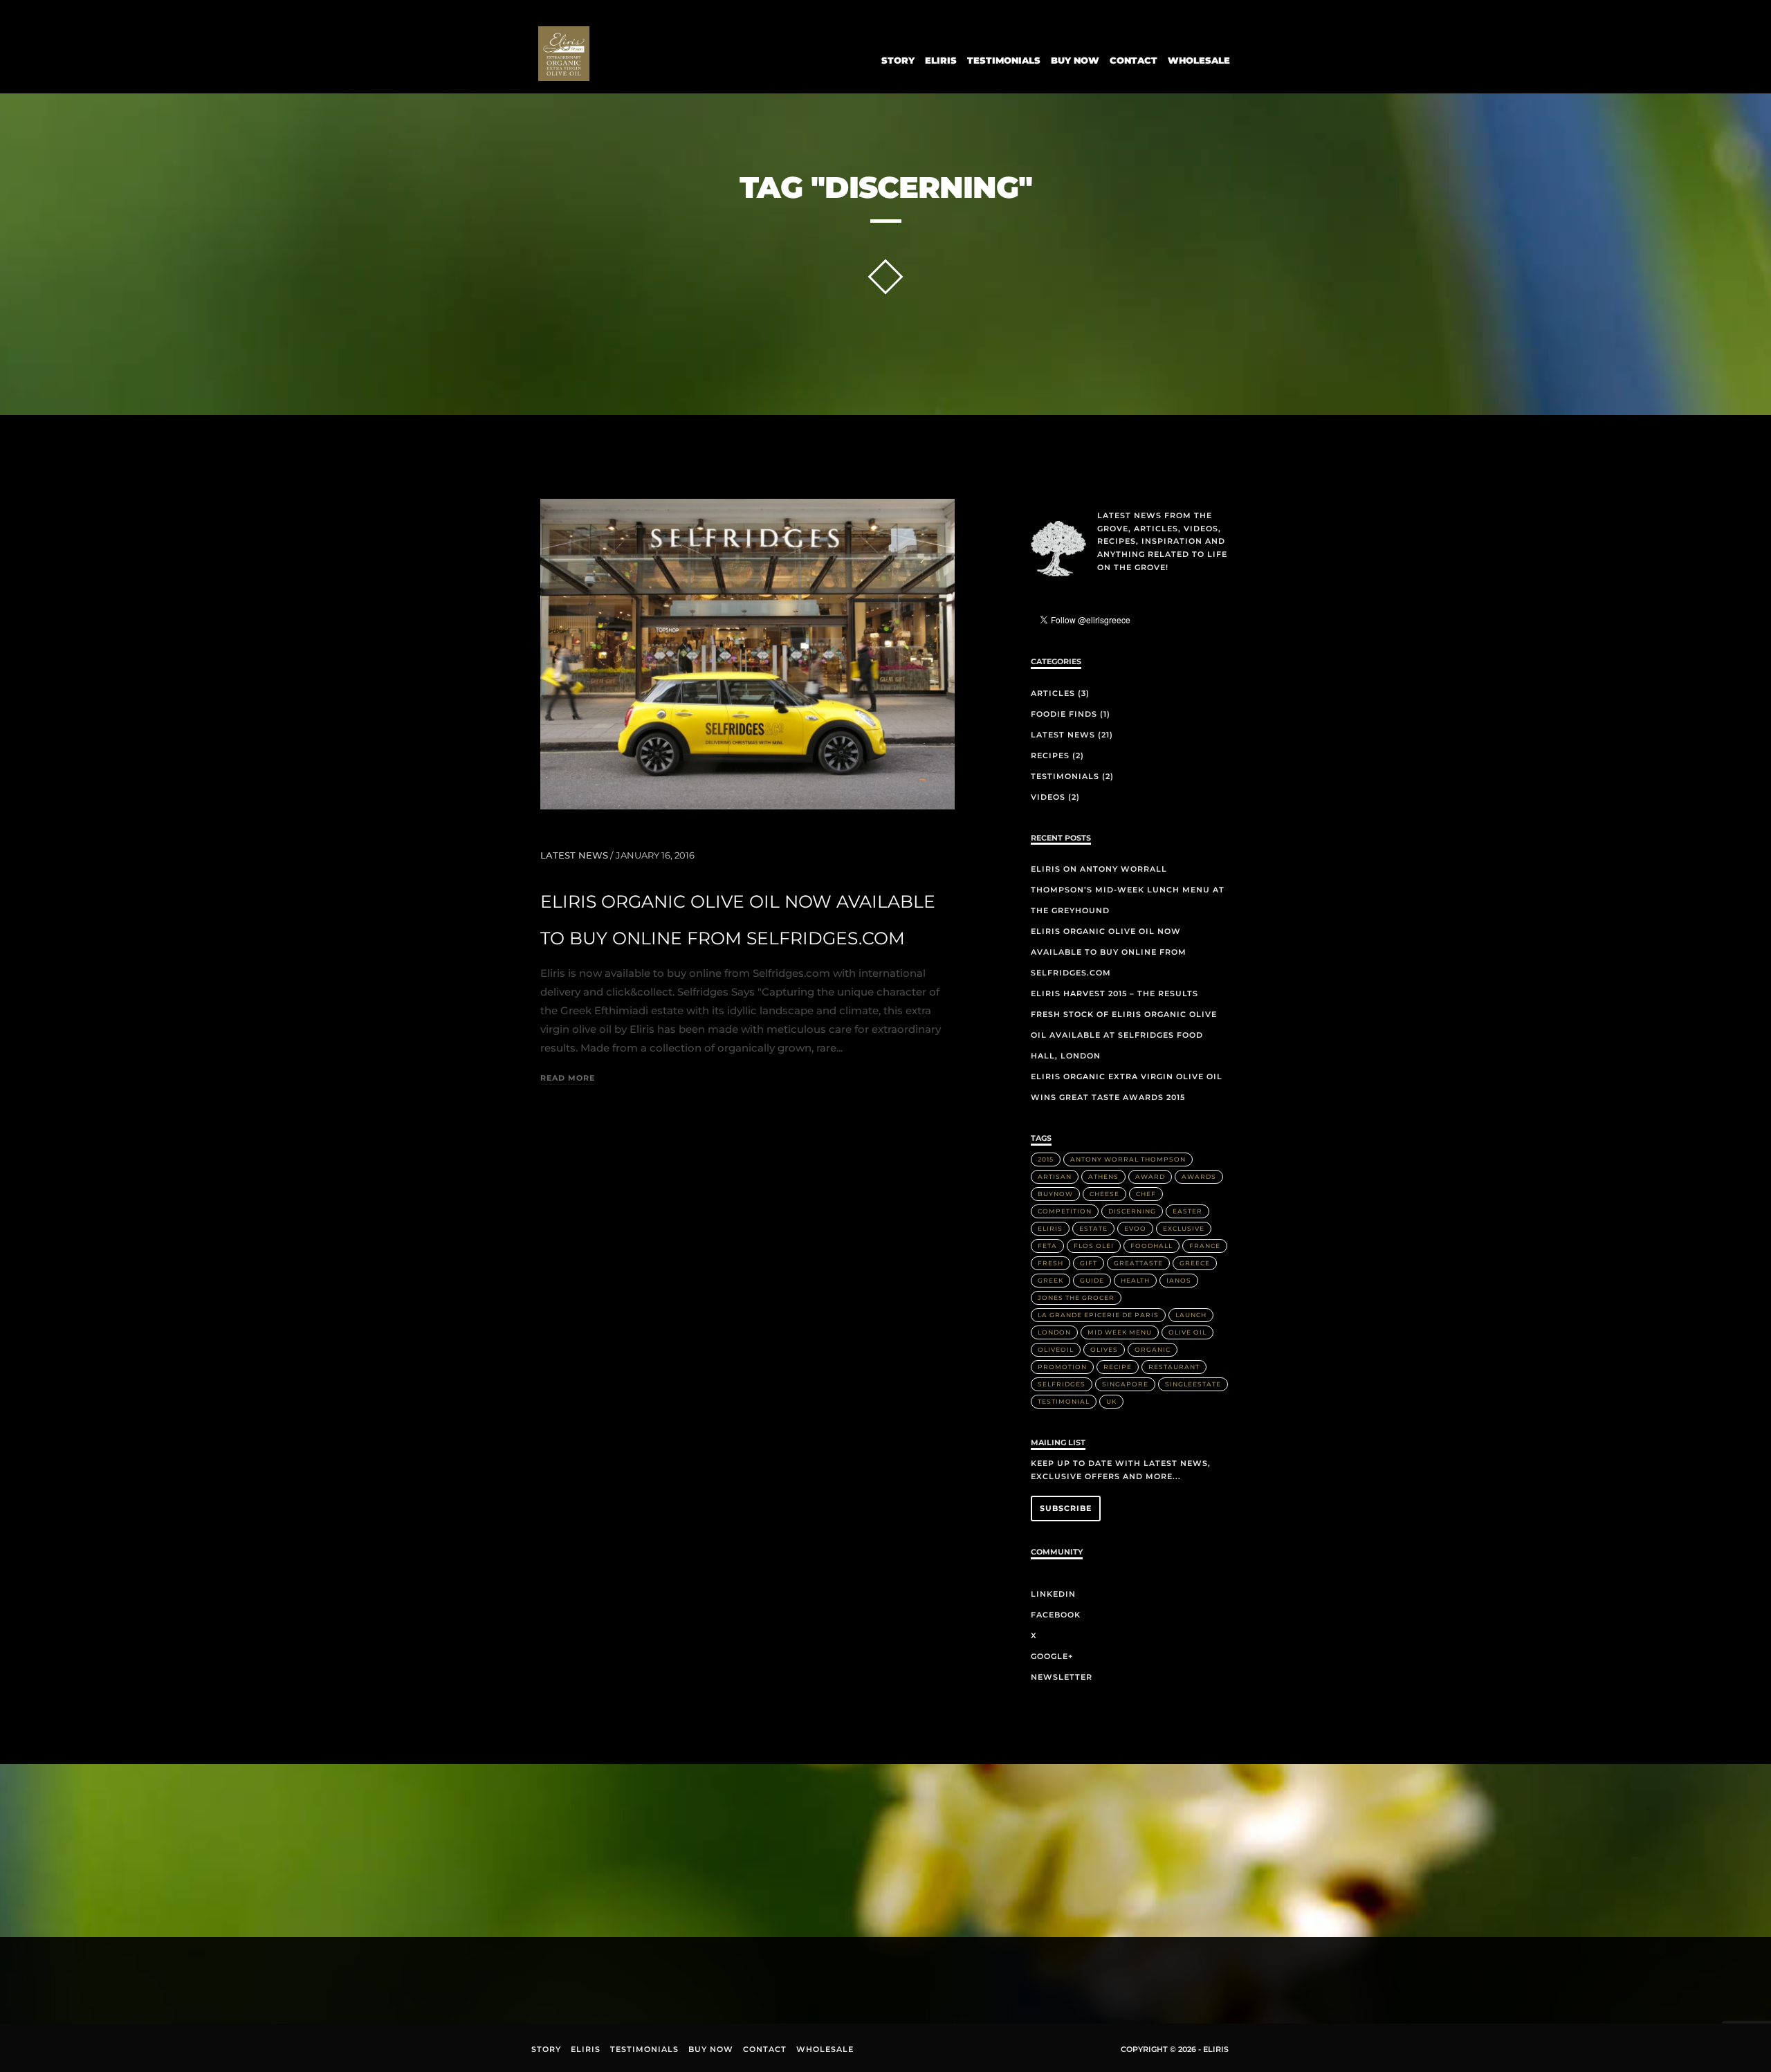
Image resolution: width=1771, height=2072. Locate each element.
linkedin (553, 1978)
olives (1104, 1349)
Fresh (1050, 1263)
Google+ (1052, 1656)
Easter (1187, 1211)
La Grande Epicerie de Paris (1098, 1315)
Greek (1050, 1280)
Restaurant (1174, 1367)
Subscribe (1066, 1508)
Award (1150, 1176)
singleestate (1193, 1384)
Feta (1047, 1246)
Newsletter (1062, 1677)
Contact (1134, 60)
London (1054, 1332)
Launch (1191, 1315)
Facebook (1056, 1615)
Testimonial (1064, 1401)
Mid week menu (1120, 1332)
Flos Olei (1094, 1246)
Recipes (1050, 755)
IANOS (1179, 1280)
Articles (1053, 693)
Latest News (574, 855)
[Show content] (885, 277)
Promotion (1062, 1367)
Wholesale (1199, 60)
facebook (586, 1976)
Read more (568, 1079)
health (1135, 1280)
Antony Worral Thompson (1128, 1159)
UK (1111, 1401)
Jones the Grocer (1076, 1298)
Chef (1146, 1194)
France (1205, 1246)
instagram (652, 1974)
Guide (1092, 1280)
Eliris (941, 60)
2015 (1046, 1159)
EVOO (1135, 1228)
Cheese (1104, 1194)
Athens (1103, 1176)
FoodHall (1151, 1246)
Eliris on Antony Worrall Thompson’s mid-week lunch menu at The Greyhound (1128, 890)
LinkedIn (1053, 1594)
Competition (1065, 1211)
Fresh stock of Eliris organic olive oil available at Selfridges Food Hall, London (1124, 1035)
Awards (1199, 1176)
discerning (1132, 1211)
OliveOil (1056, 1349)
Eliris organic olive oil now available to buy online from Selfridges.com (1109, 952)
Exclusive (1184, 1228)
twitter (619, 1980)
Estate (1093, 1228)
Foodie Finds (1064, 714)
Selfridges (1062, 1384)
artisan (1055, 1176)
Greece (1195, 1263)
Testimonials (1004, 60)
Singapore (1125, 1384)
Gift (1089, 1263)
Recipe (1118, 1367)
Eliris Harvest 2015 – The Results (1114, 993)
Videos (1048, 797)
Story (898, 60)
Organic (1153, 1349)
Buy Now (1075, 60)
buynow (1055, 1194)
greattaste (1138, 1263)
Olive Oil (1187, 1332)
